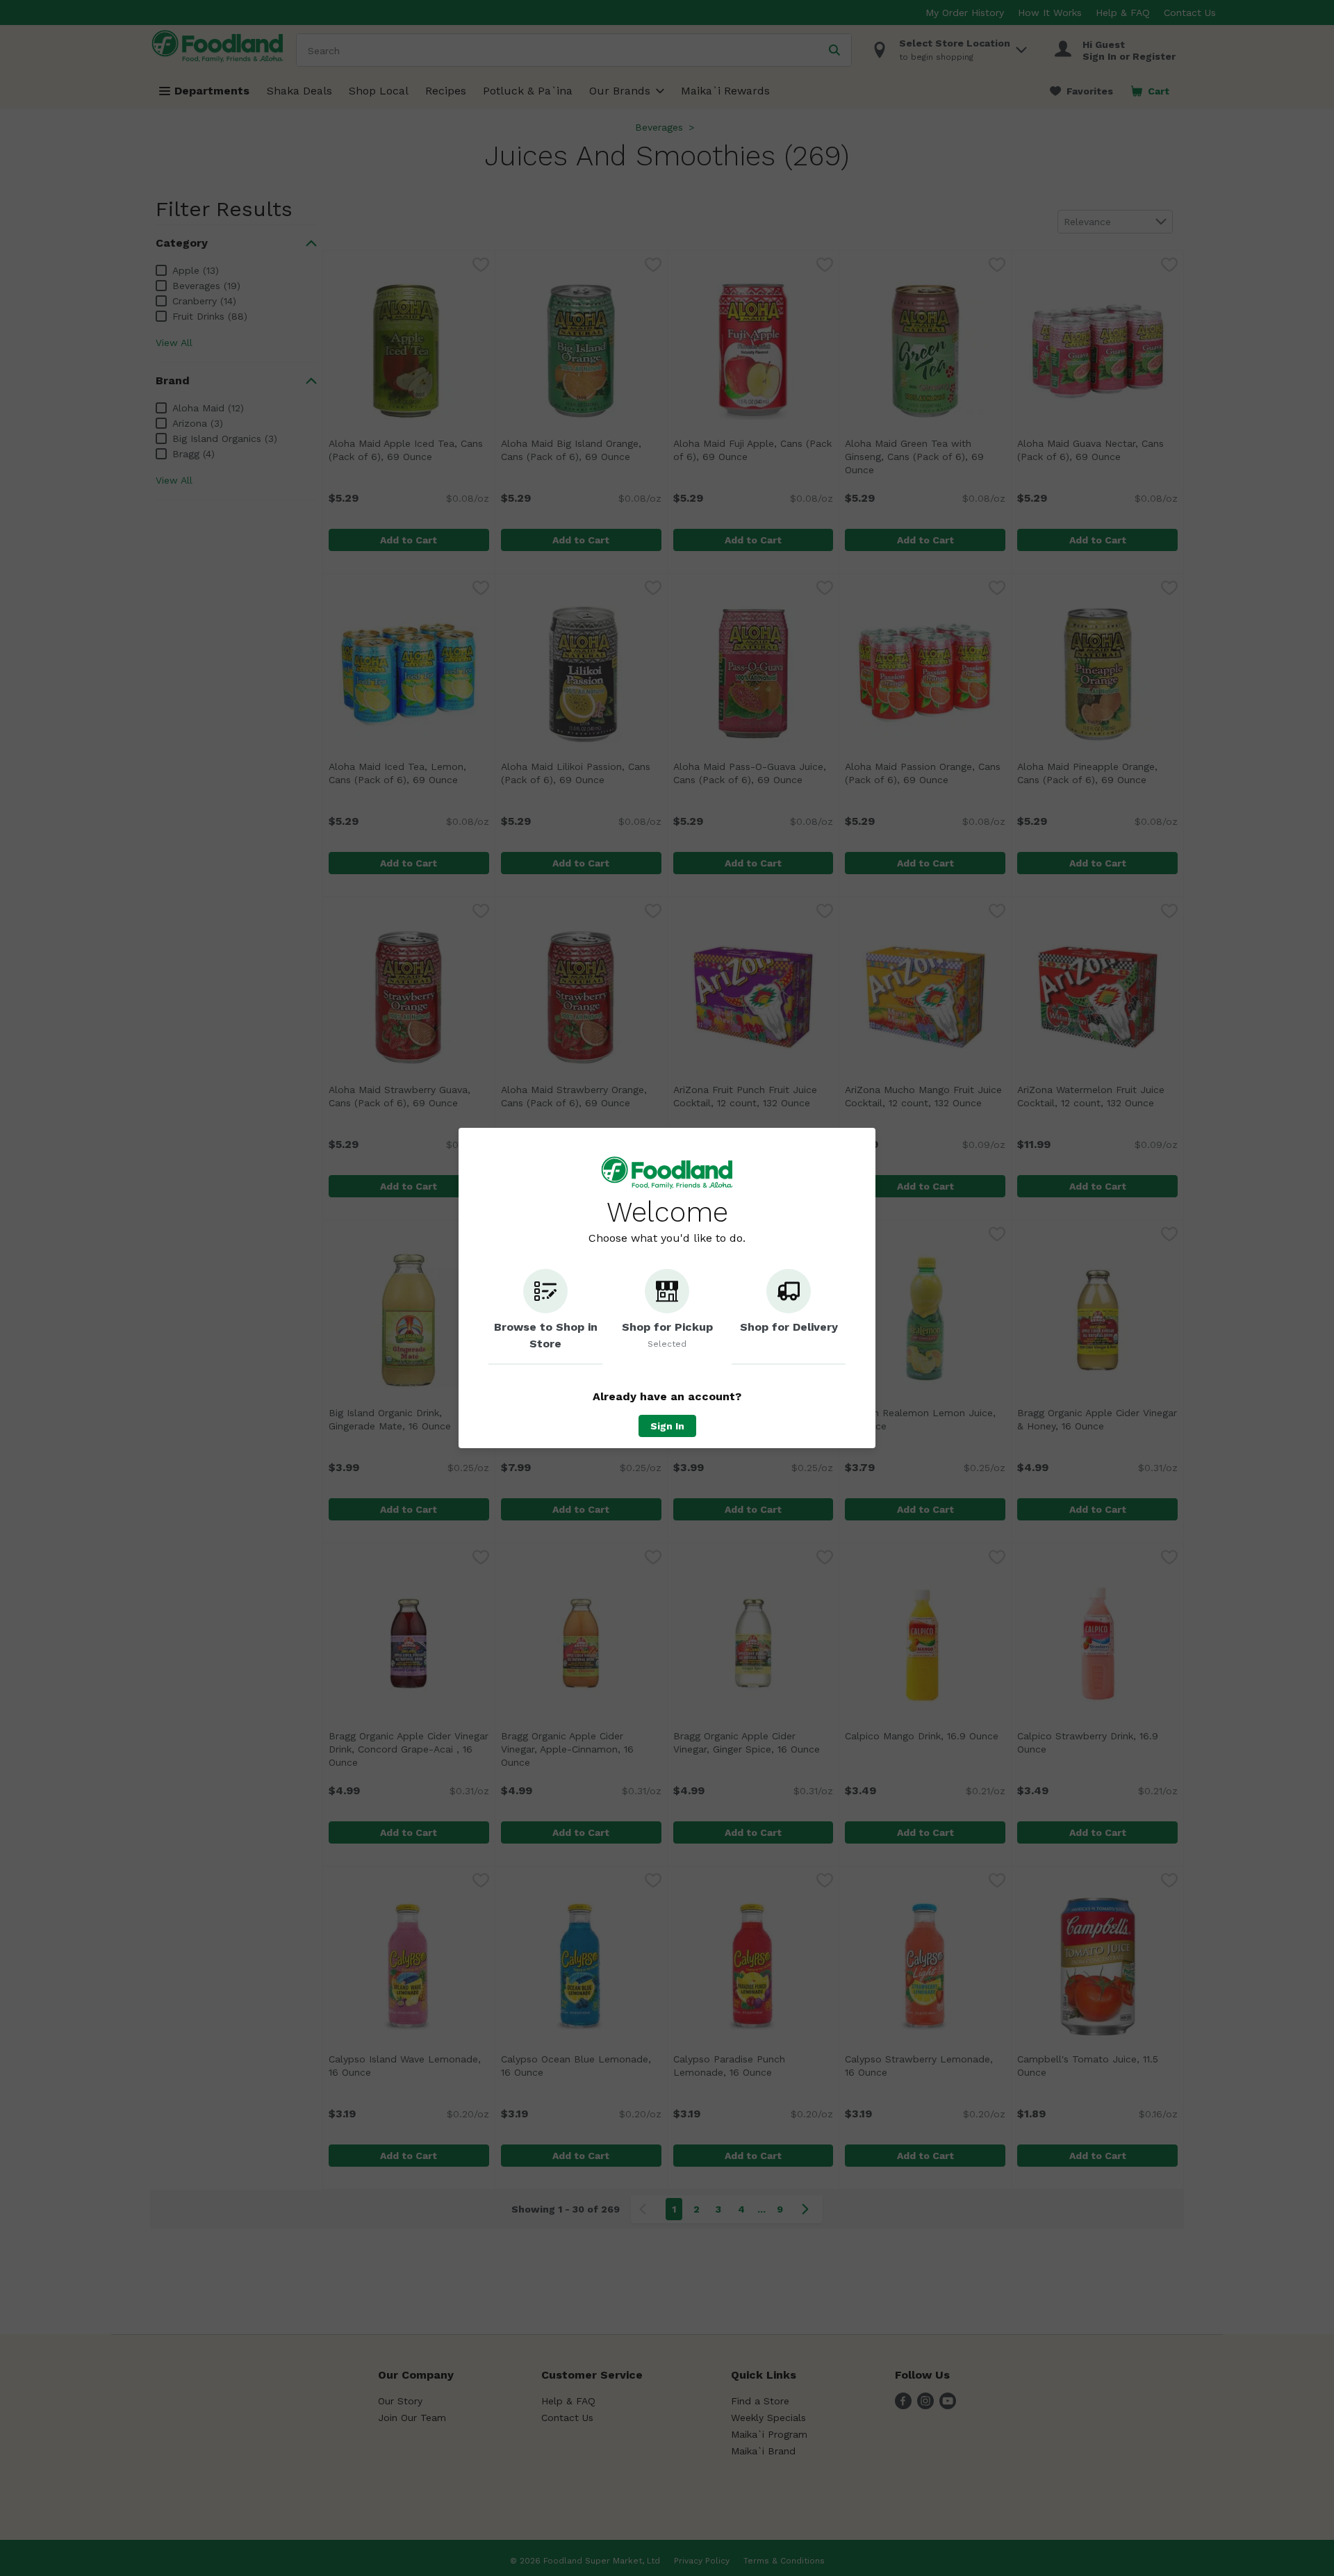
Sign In (667, 1426)
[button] (545, 1317)
